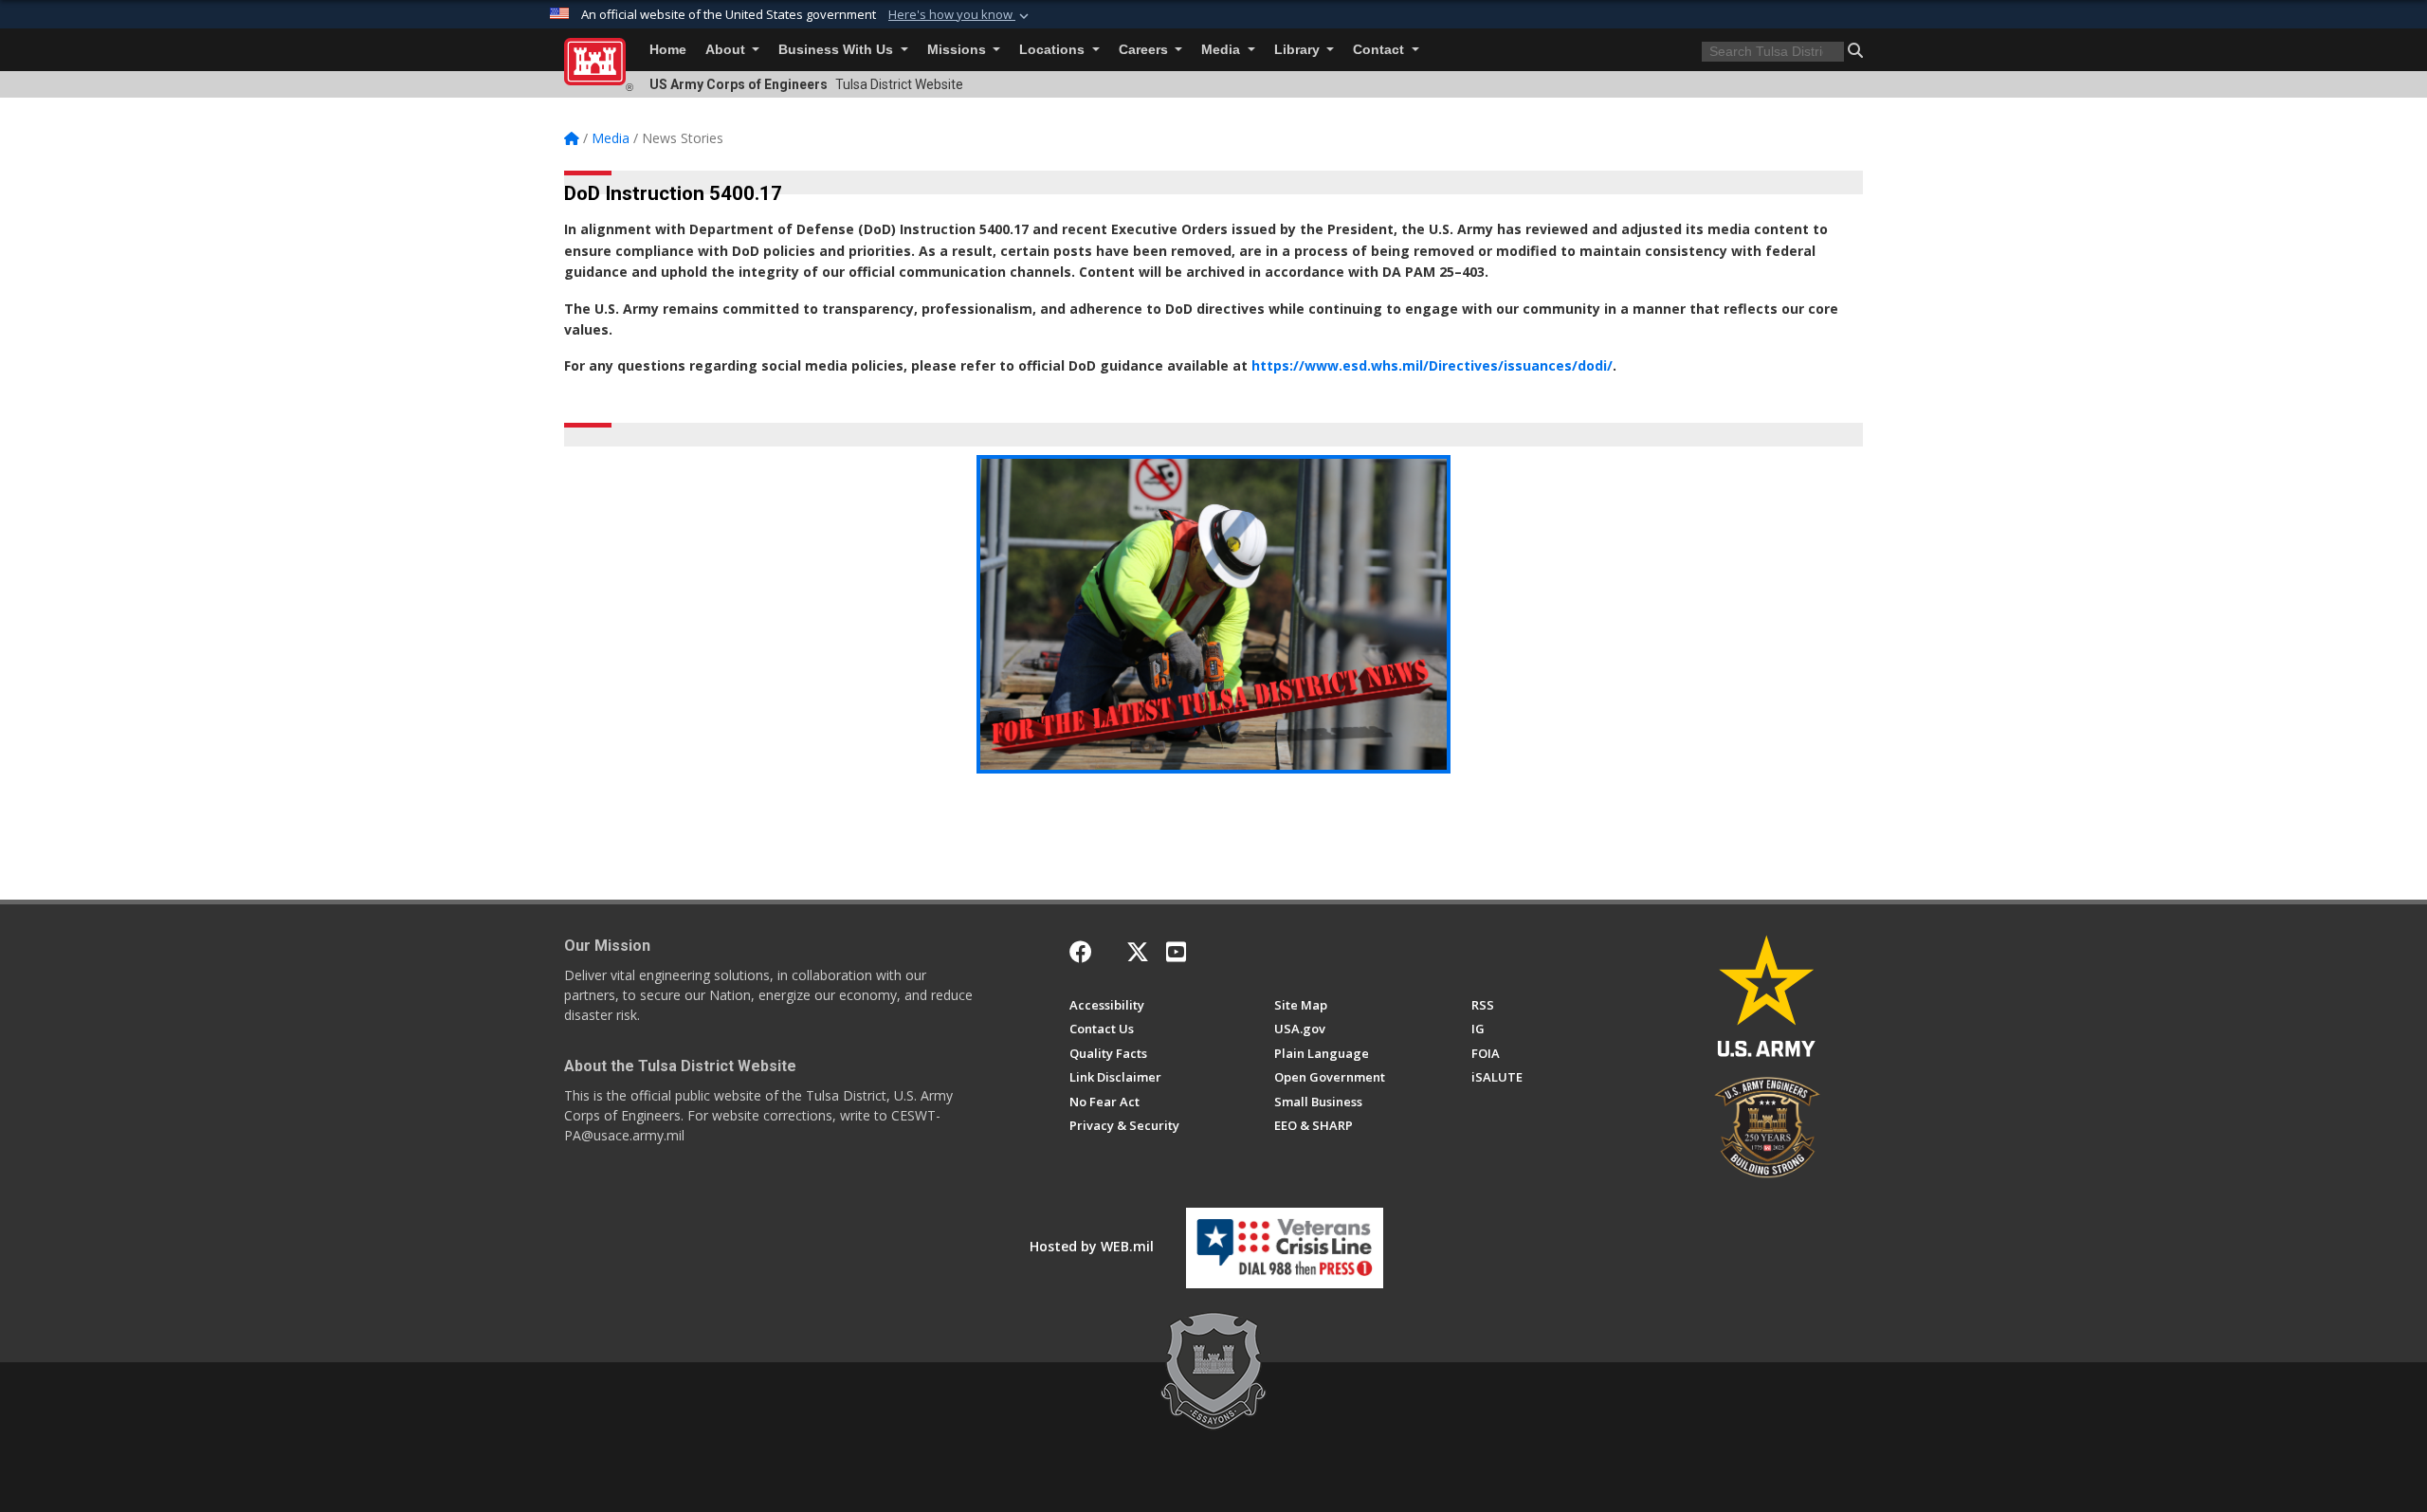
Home (668, 50)
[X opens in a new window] (1138, 952)
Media (1223, 50)
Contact (1380, 50)
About (727, 50)
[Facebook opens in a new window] (1081, 952)
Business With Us (838, 50)
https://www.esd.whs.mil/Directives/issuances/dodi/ (1432, 365)
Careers (1145, 50)
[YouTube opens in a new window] (1176, 952)
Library (1299, 50)
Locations (1054, 50)
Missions (958, 50)
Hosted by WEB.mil (1092, 1246)
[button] (960, 15)
